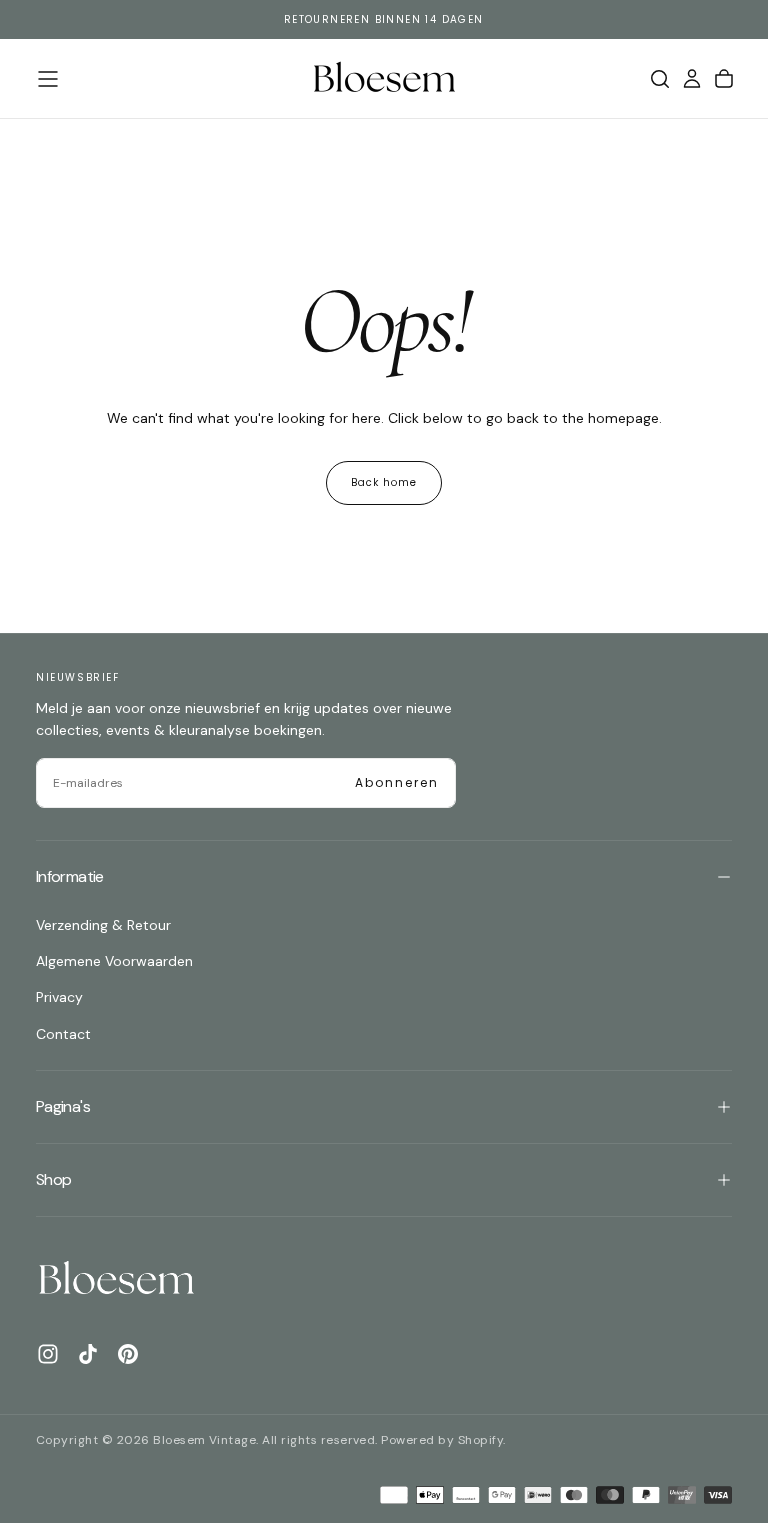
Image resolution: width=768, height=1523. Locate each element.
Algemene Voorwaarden (114, 961)
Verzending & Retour (103, 925)
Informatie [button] (70, 876)
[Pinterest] (128, 1354)
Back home (384, 482)
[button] (48, 79)
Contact (63, 1034)
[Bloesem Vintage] (116, 1279)
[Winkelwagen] (724, 79)
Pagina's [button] (63, 1106)
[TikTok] (88, 1354)
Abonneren (397, 782)
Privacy (59, 997)
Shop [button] (53, 1179)
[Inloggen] (692, 79)
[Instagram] (48, 1354)
